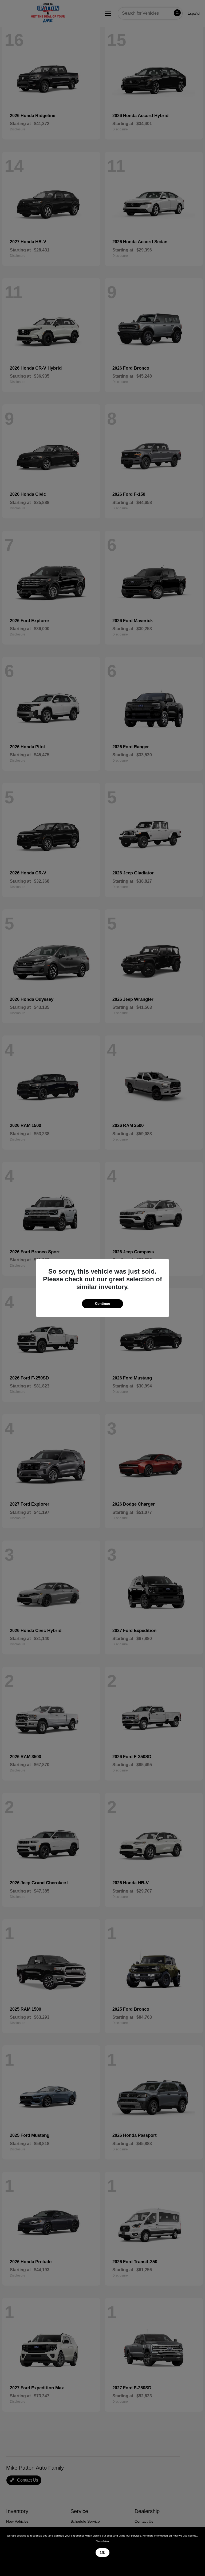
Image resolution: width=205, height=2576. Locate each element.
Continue (102, 1304)
